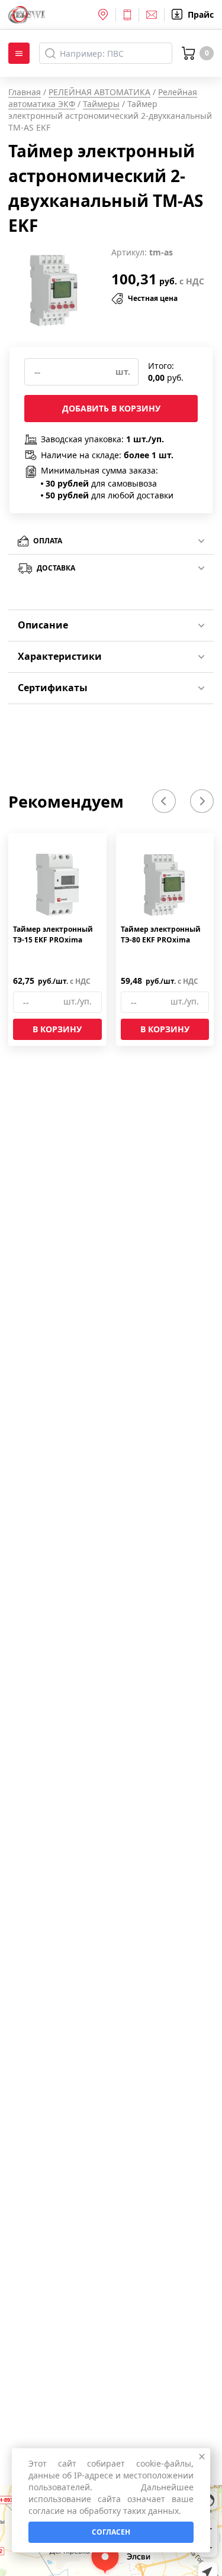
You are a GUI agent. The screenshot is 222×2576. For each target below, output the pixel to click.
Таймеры (101, 104)
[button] (164, 801)
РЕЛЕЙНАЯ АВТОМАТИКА (99, 92)
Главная (25, 92)
